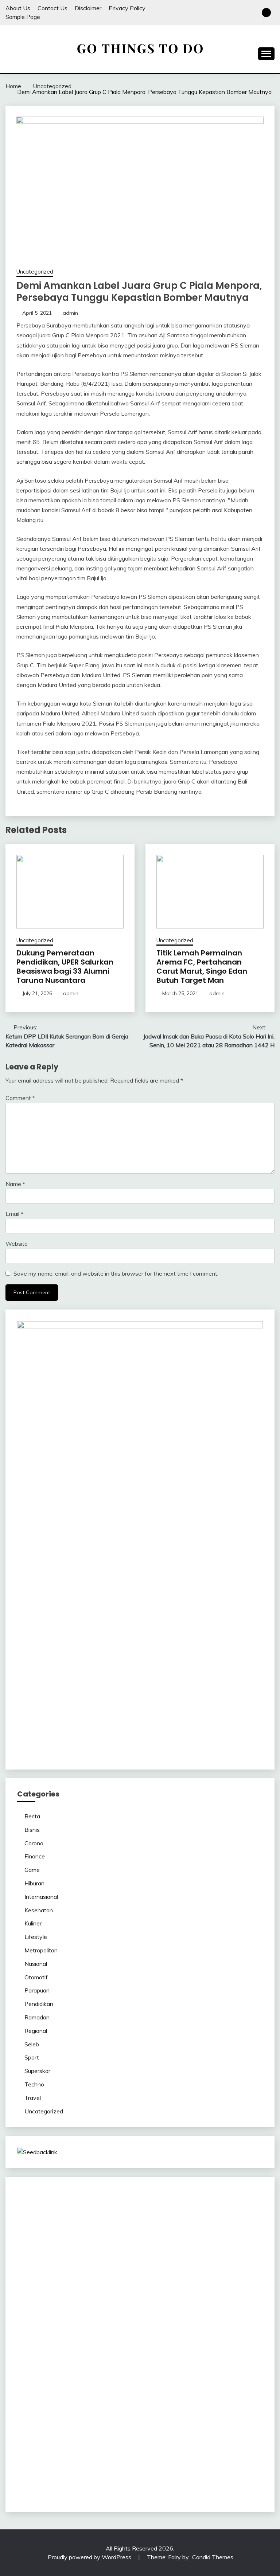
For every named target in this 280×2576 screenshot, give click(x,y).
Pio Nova (128, 2312)
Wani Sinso (193, 2251)
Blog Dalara (52, 2234)
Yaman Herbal (62, 2347)
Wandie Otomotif (228, 2391)
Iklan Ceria (190, 2234)
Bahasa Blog (47, 2478)
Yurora (198, 2242)
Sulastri (153, 2269)
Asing (93, 2435)
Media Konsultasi (158, 2478)
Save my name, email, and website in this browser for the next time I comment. (116, 1273)
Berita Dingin (211, 2470)
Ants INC (29, 2225)
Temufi (90, 2304)
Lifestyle (36, 1937)
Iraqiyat (105, 2312)
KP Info (123, 2260)
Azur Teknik (84, 2199)
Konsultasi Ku (140, 2470)
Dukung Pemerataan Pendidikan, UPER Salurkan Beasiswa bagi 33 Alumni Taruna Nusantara (65, 967)
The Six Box (205, 2330)
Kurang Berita (35, 2408)
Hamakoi (219, 2260)
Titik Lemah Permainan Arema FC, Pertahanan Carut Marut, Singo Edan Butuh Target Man (202, 967)
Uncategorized (35, 272)
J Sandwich (228, 2356)
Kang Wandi (188, 2391)
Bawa (203, 2435)
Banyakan (73, 2461)
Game (32, 1870)
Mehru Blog (80, 2242)
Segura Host (237, 2295)
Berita (32, 1816)
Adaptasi (178, 2426)
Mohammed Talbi (195, 2312)
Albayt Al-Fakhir (158, 2225)
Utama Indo (97, 2260)
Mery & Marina (77, 2277)
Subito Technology (137, 2207)
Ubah (137, 2452)
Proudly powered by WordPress (90, 2557)
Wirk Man (239, 2373)
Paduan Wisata (135, 2417)
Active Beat (97, 2347)
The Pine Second (155, 2295)
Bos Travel (57, 2373)
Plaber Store (56, 2216)
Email (14, 1214)
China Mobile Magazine (96, 2286)
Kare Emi (165, 2304)
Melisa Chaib (172, 2242)
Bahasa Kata (34, 2487)
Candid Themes (213, 2557)
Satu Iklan (30, 2417)
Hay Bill (138, 2356)
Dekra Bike (116, 2321)
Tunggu (155, 2452)
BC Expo (53, 2321)
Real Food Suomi (196, 2321)
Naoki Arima (196, 2356)
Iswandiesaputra (205, 2382)
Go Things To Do (108, 2365)
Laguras (168, 2286)
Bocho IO (63, 2356)
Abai (212, 2426)
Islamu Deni (49, 2242)
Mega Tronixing (199, 2295)
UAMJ (246, 2339)
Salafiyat (164, 2234)
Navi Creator (114, 2382)
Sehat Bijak (88, 2426)
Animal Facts (220, 2339)
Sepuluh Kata (176, 2470)
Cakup (147, 2443)
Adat (198, 2426)
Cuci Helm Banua (75, 2391)
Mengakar (226, 2443)
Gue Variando (184, 2339)
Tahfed (215, 2373)
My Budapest (209, 2347)
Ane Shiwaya (196, 2304)
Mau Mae (192, 2373)
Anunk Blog (52, 2199)
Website (17, 1244)
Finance (35, 1856)
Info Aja (62, 2426)
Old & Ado (152, 2339)
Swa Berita (111, 2242)
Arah (108, 2435)
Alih (238, 2426)
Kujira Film (113, 2304)
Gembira (177, 2461)
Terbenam (226, 2435)
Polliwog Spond (91, 2207)
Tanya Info (195, 2478)
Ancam (54, 2435)
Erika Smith (117, 2295)
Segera (223, 2461)
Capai (99, 2452)
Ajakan (185, 2443)
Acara (157, 2426)
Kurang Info (246, 2400)
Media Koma (143, 2408)
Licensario (134, 2330)
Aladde (219, 2251)
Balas (154, 2435)
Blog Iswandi (34, 2400)
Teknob (114, 2373)
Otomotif (36, 1977)
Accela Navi (151, 2216)
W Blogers (219, 2234)
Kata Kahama (133, 2234)
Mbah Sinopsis (66, 2251)
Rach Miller (142, 2286)
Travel (33, 2098)
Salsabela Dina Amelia (201, 2400)
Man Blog (30, 2382)
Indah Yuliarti (34, 2426)
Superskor (37, 2071)
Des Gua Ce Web (62, 2365)
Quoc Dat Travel (114, 2225)
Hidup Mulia (49, 2286)
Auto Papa (195, 2225)
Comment (20, 1098)
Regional (36, 2031)
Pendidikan (39, 2004)
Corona (34, 1843)
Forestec (115, 2356)
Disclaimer (88, 8)
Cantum (128, 2443)
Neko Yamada (214, 2207)
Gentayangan (232, 2452)
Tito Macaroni (150, 2365)
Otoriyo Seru (91, 2339)
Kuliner (33, 1923)
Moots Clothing (52, 2269)
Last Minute (58, 2330)
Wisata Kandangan (110, 2400)
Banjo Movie (33, 2356)
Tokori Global (131, 2347)
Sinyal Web (110, 2408)
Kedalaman (126, 2461)
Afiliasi (139, 2426)
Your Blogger (243, 2408)
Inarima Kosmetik (97, 2330)
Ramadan (37, 2017)
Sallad (131, 2277)
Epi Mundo (100, 2234)
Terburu (89, 2443)
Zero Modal (88, 2216)
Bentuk (68, 2443)
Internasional (41, 1897)
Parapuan (37, 1990)
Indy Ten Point (168, 2330)
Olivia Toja (140, 2242)
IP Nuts (64, 2339)
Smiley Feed (51, 2295)
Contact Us (52, 8)
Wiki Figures (178, 2207)
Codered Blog (48, 2312)
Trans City (139, 2373)
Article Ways (83, 2321)
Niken (51, 2382)
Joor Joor (230, 2312)
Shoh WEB (179, 2269)
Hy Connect (167, 2260)
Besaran (99, 2461)
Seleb (32, 2044)
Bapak (26, 2461)
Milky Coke (123, 2339)
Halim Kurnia (213, 2417)
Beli (189, 2435)
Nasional (36, 1964)
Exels (187, 2286)
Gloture (232, 2286)
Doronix (236, 2199)
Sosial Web (210, 2408)
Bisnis (32, 1830)
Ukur (173, 2452)
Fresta (140, 2251)
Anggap (28, 2452)
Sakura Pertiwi (176, 2417)
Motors (26, 2199)
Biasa (50, 2443)
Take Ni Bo (119, 2216)
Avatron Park (228, 2225)
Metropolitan (41, 1950)
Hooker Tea (64, 2304)
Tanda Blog (80, 2478)
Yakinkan (200, 2461)
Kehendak (30, 2470)
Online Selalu (97, 2417)
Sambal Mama (61, 2260)
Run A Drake (245, 2347)
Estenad (195, 2260)
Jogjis (94, 2251)
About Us (18, 8)
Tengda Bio (32, 2304)
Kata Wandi (114, 2391)
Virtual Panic (90, 2269)
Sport (32, 2057)
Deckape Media (170, 2347)
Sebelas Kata (61, 2417)
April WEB (163, 2251)
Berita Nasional (74, 2408)
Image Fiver (155, 2199)
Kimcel (180, 2199)
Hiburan (34, 1883)
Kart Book (209, 2286)
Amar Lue (139, 2304)
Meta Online (223, 2242)
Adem (203, 2443)
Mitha (38, 2251)
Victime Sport (35, 2339)
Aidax (142, 2260)
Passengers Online (67, 2225)
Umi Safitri (244, 2417)
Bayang (173, 2435)
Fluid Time (80, 2312)
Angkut (74, 2435)
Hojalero (46, 2277)
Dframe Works (187, 2216)
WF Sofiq (153, 2277)
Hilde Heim (221, 2216)
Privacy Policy (127, 8)
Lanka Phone (207, 2199)
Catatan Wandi (151, 2391)
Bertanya (117, 2426)
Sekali (241, 2461)
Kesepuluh (58, 2470)
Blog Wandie (153, 2400)
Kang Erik (166, 2373)
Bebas (249, 2435)
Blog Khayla (68, 2400)
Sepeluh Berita (115, 2478)
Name (15, 1184)
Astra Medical (240, 2330)
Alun (225, 2426)
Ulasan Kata (196, 2452)
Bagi (122, 2435)
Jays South (116, 2251)
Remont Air (164, 2356)
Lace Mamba (52, 2207)
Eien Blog (110, 2277)
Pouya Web (230, 2304)
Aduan (166, 2443)
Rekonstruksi (219, 2277)
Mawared (232, 2321)
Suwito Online (78, 2382)
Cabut (108, 2443)
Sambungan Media (97, 2470)
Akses (248, 2443)
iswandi (172, 2382)
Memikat (153, 2461)
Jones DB (226, 2365)
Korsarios (29, 2330)
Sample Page (23, 17)
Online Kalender (152, 2321)
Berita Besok (177, 2408)
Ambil (251, 2426)
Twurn (77, 2234)
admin (70, 313)
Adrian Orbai (84, 2295)
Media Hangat (230, 2478)
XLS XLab (30, 2347)
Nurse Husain (125, 2269)
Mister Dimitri (184, 2277)
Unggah (118, 2452)
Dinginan (47, 2461)
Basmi (137, 2435)
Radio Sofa (146, 2382)
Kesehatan (39, 1910)
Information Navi (191, 2365)
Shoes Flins (157, 2312)
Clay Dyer (90, 2356)
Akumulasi (30, 2435)
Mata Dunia (88, 2373)
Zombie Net (210, 2269)
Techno (34, 2084)
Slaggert (240, 2251)
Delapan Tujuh (120, 2199)
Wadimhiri (250, 2216)
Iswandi (41, 2391)
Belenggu (29, 2443)
